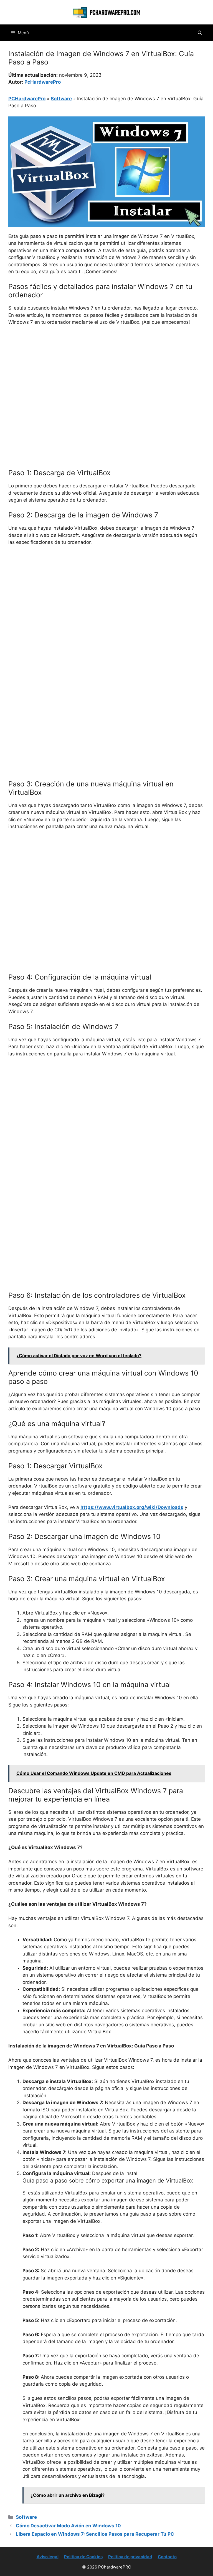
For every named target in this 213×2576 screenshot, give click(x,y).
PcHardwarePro (43, 82)
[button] (200, 33)
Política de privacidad (130, 2557)
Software (61, 99)
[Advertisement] (106, 372)
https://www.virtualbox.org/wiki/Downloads (132, 1507)
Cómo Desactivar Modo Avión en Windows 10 (68, 2526)
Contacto (167, 2557)
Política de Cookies (83, 2557)
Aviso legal (48, 2557)
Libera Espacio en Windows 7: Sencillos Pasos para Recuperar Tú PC (95, 2534)
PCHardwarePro (27, 99)
